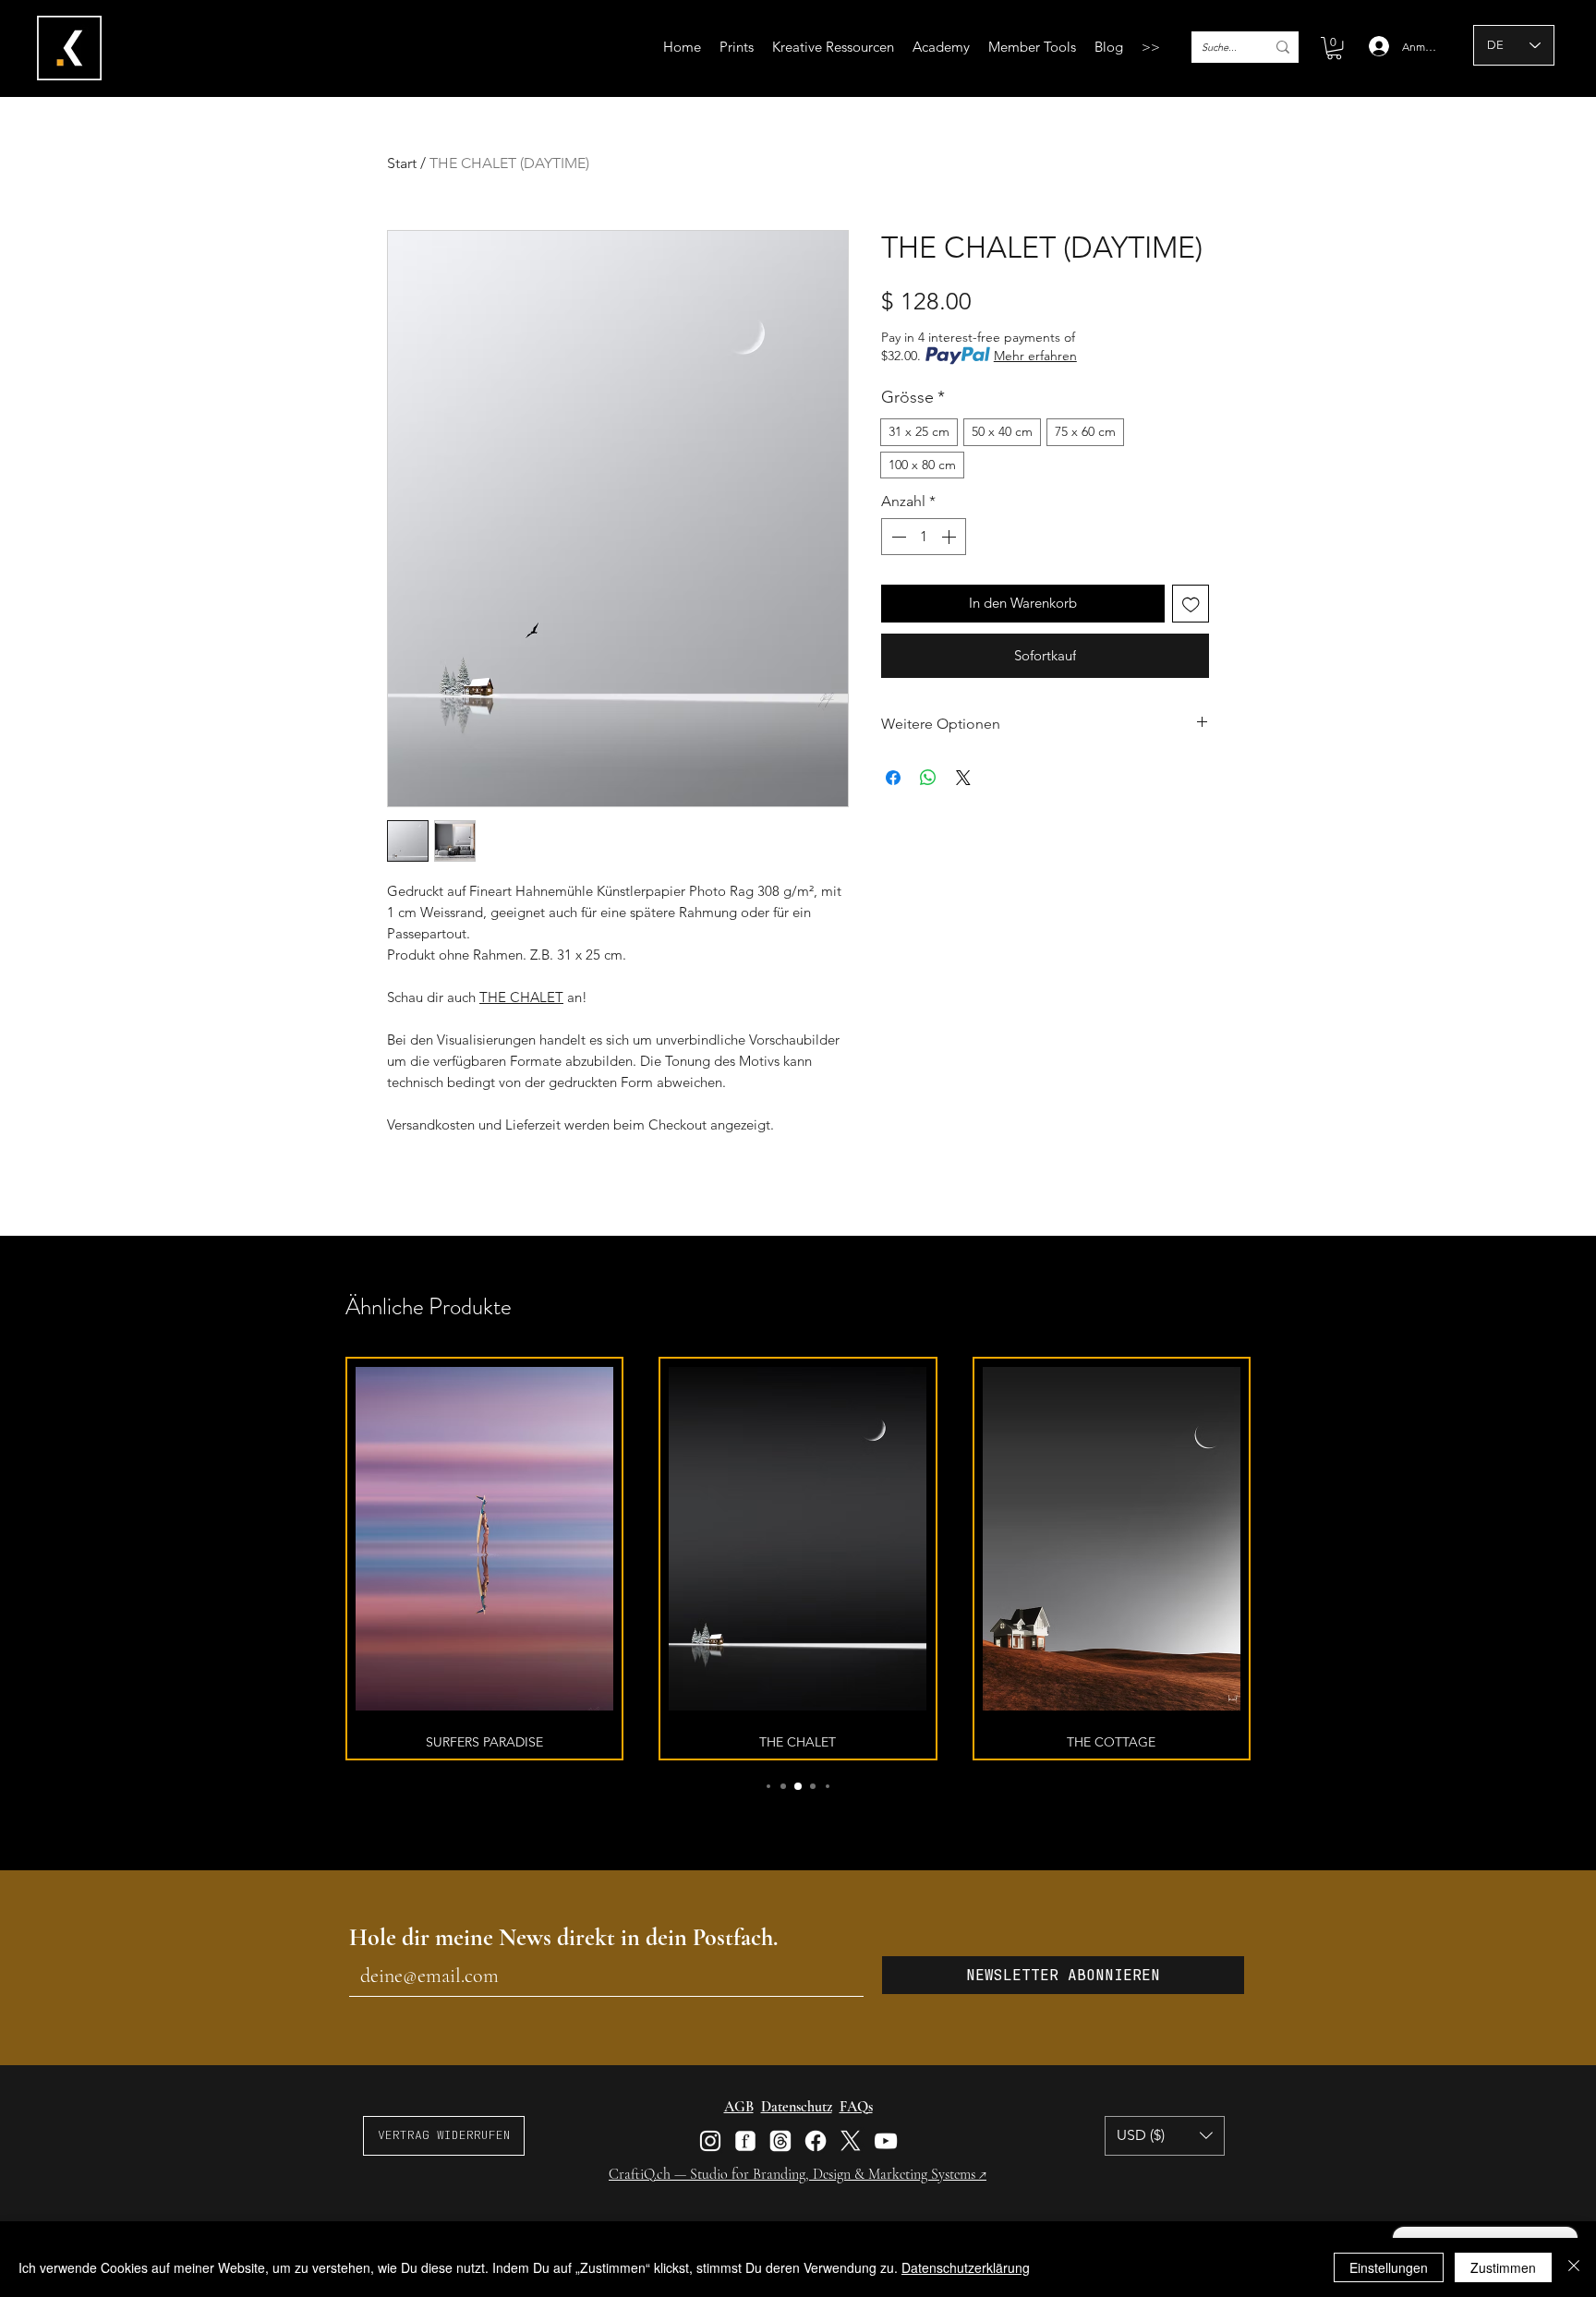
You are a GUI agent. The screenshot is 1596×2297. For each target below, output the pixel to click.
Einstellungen (1389, 2267)
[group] (798, 1558)
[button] (833, 47)
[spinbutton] (924, 537)
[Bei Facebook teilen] (893, 778)
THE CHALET (521, 997)
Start (402, 163)
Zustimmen (1503, 2267)
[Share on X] (963, 778)
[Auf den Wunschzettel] (1191, 604)
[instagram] (710, 2141)
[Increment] (950, 537)
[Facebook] (816, 2141)
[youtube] (886, 2141)
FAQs (856, 2107)
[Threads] (780, 2141)
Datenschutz (797, 2107)
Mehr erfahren (1035, 356)
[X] (851, 2141)
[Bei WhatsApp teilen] (928, 778)
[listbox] (1165, 2136)
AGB (739, 2107)
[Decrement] (897, 537)
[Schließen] (1574, 2267)
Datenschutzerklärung (966, 2267)
